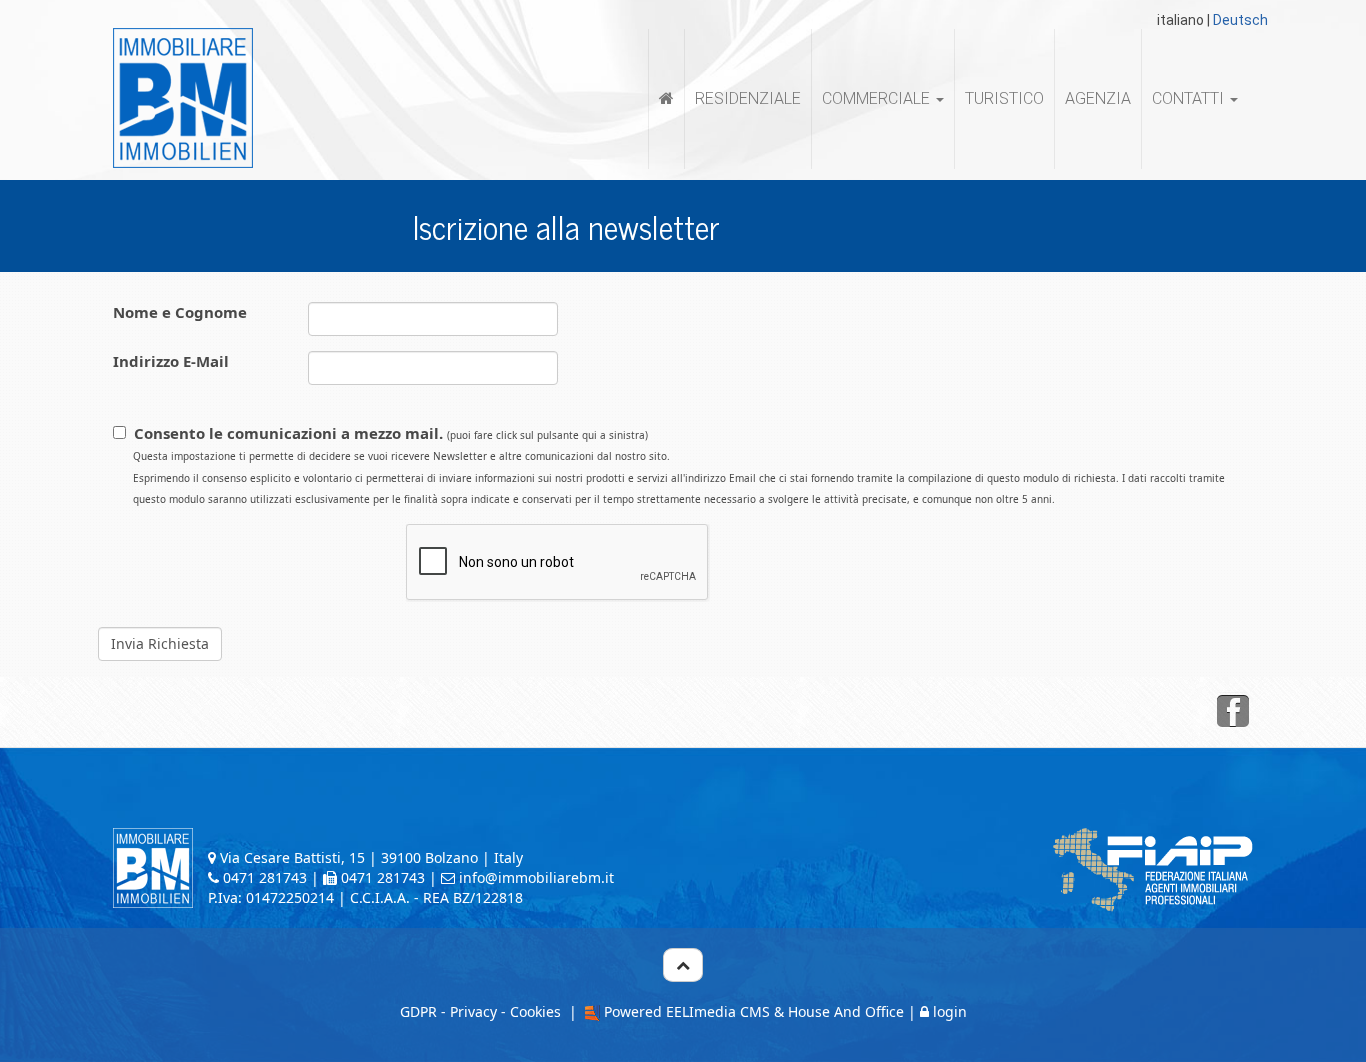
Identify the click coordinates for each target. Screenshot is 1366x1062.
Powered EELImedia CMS (687, 1011)
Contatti (1190, 98)
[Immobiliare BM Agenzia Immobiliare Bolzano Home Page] (183, 97)
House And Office (846, 1011)
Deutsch (1240, 20)
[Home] (666, 99)
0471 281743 (265, 877)
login (950, 1011)
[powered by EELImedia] (590, 1011)
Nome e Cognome (180, 312)
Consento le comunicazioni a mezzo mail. (679, 464)
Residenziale (748, 98)
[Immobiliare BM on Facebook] (1233, 712)
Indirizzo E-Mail (171, 361)
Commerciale (878, 98)
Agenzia (1098, 98)
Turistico (1004, 98)
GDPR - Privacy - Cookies (480, 1011)
